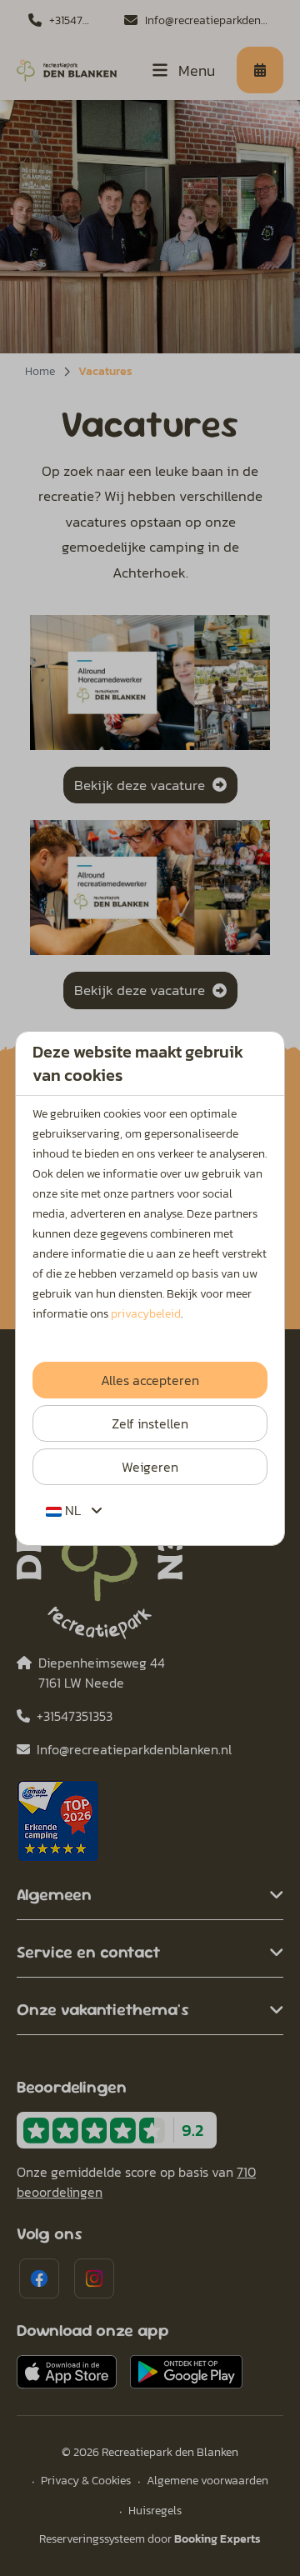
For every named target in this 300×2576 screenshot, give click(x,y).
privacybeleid (146, 1314)
